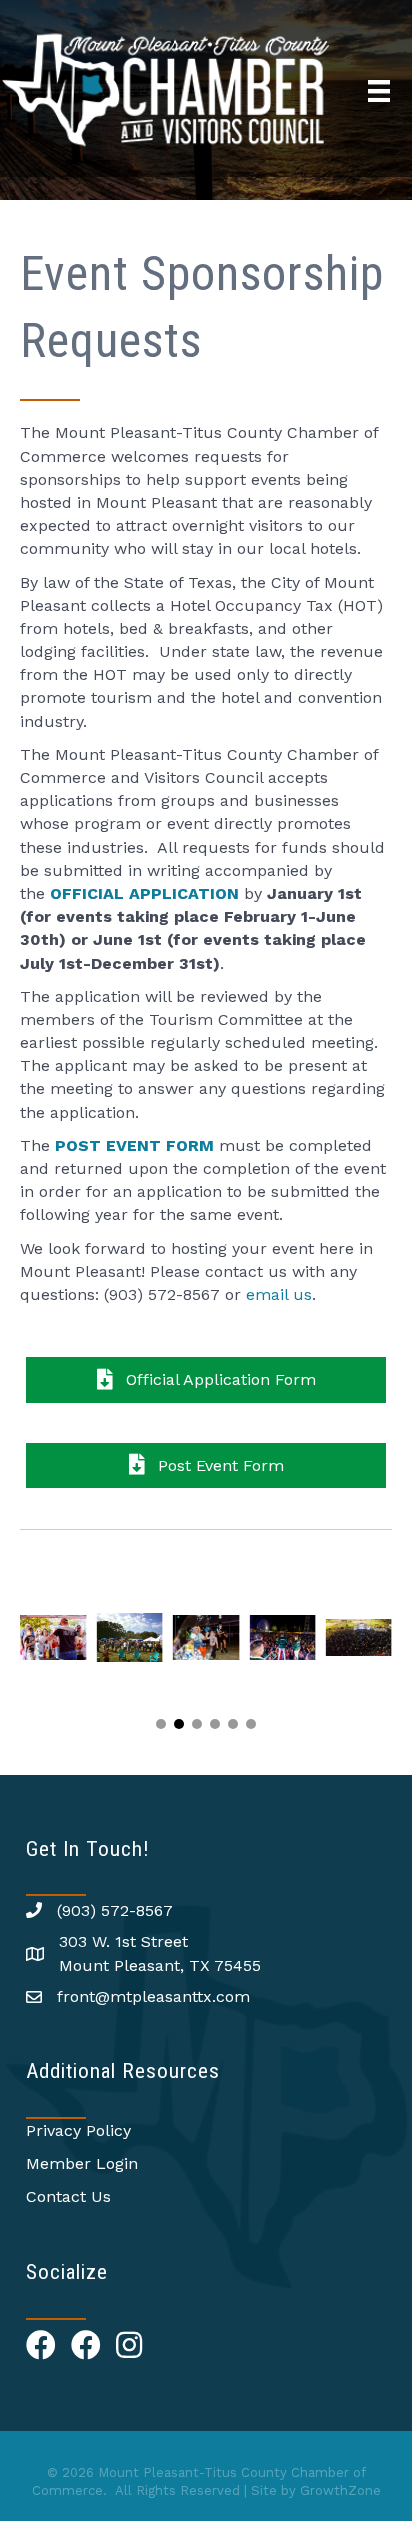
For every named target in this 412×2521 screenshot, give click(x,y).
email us (279, 1294)
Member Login (82, 2163)
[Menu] (379, 91)
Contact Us (68, 2196)
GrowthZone (340, 2490)
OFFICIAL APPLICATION (144, 893)
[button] (161, 1724)
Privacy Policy (78, 2130)
